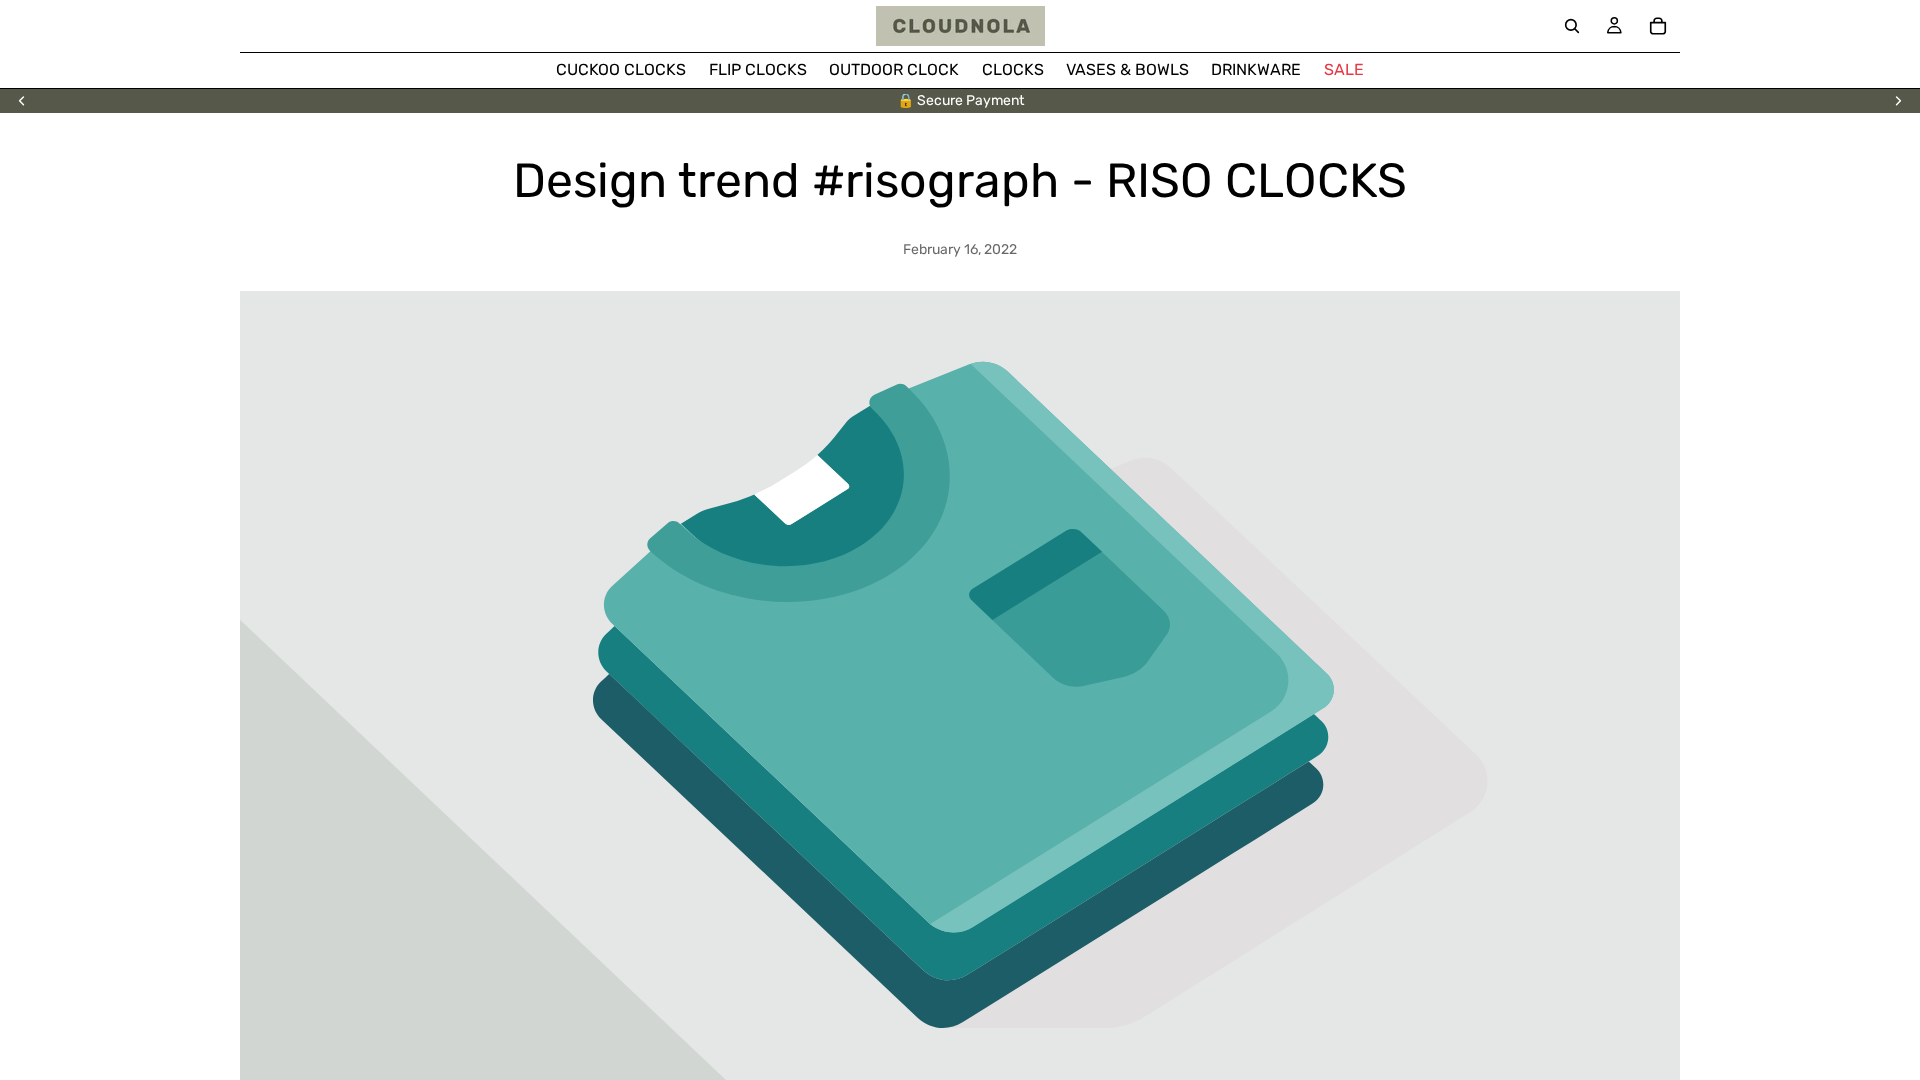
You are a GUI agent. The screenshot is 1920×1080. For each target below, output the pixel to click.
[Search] (1572, 26)
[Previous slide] (22, 101)
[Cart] (1658, 26)
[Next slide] (1898, 101)
